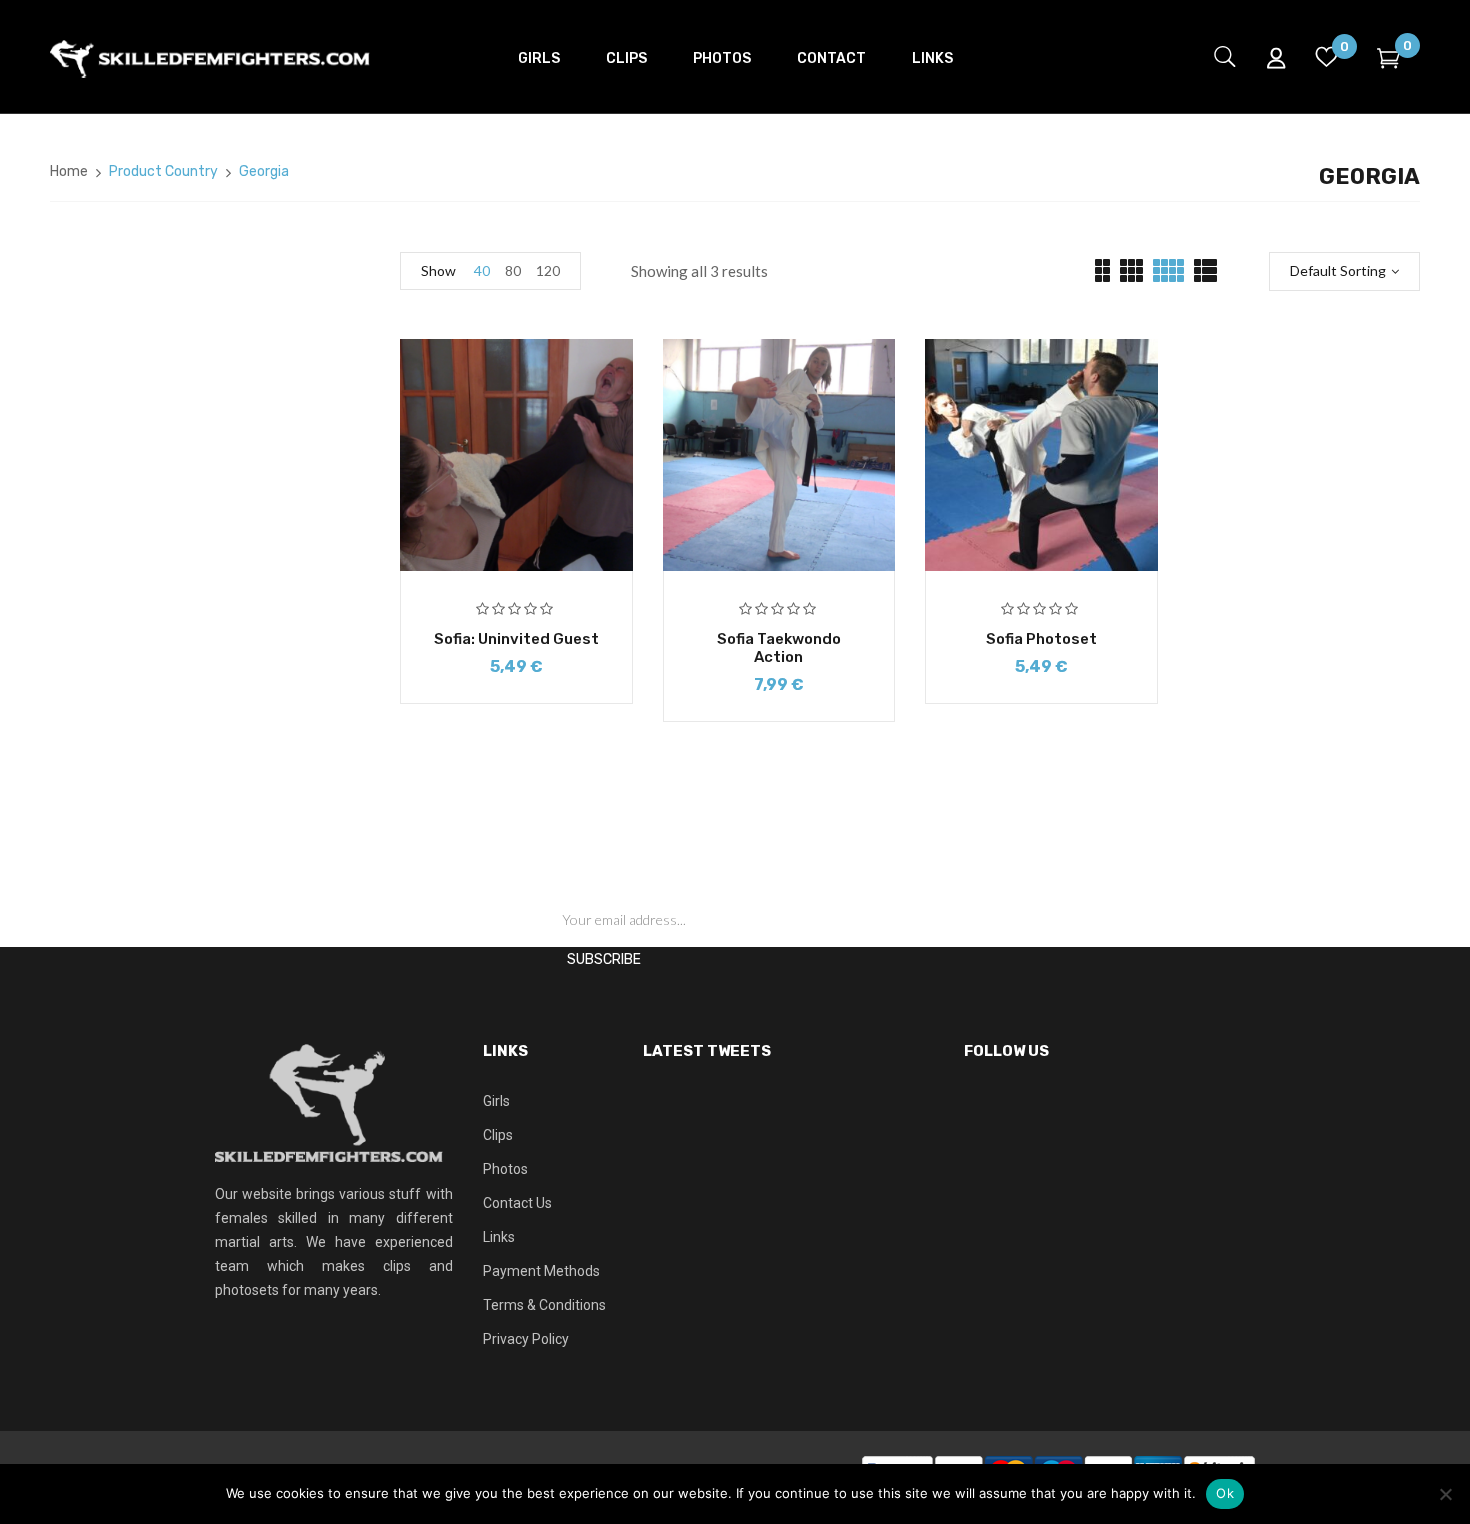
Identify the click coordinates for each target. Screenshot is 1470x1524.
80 (513, 270)
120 (548, 270)
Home (69, 171)
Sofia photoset (1041, 639)
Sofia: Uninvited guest (516, 639)
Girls (496, 1101)
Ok (1225, 1493)
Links (499, 1237)
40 (482, 270)
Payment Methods (541, 1271)
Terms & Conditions (544, 1305)
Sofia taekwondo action (779, 648)
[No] (1445, 1494)
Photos (505, 1169)
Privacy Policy (526, 1339)
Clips (498, 1135)
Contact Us (517, 1203)
